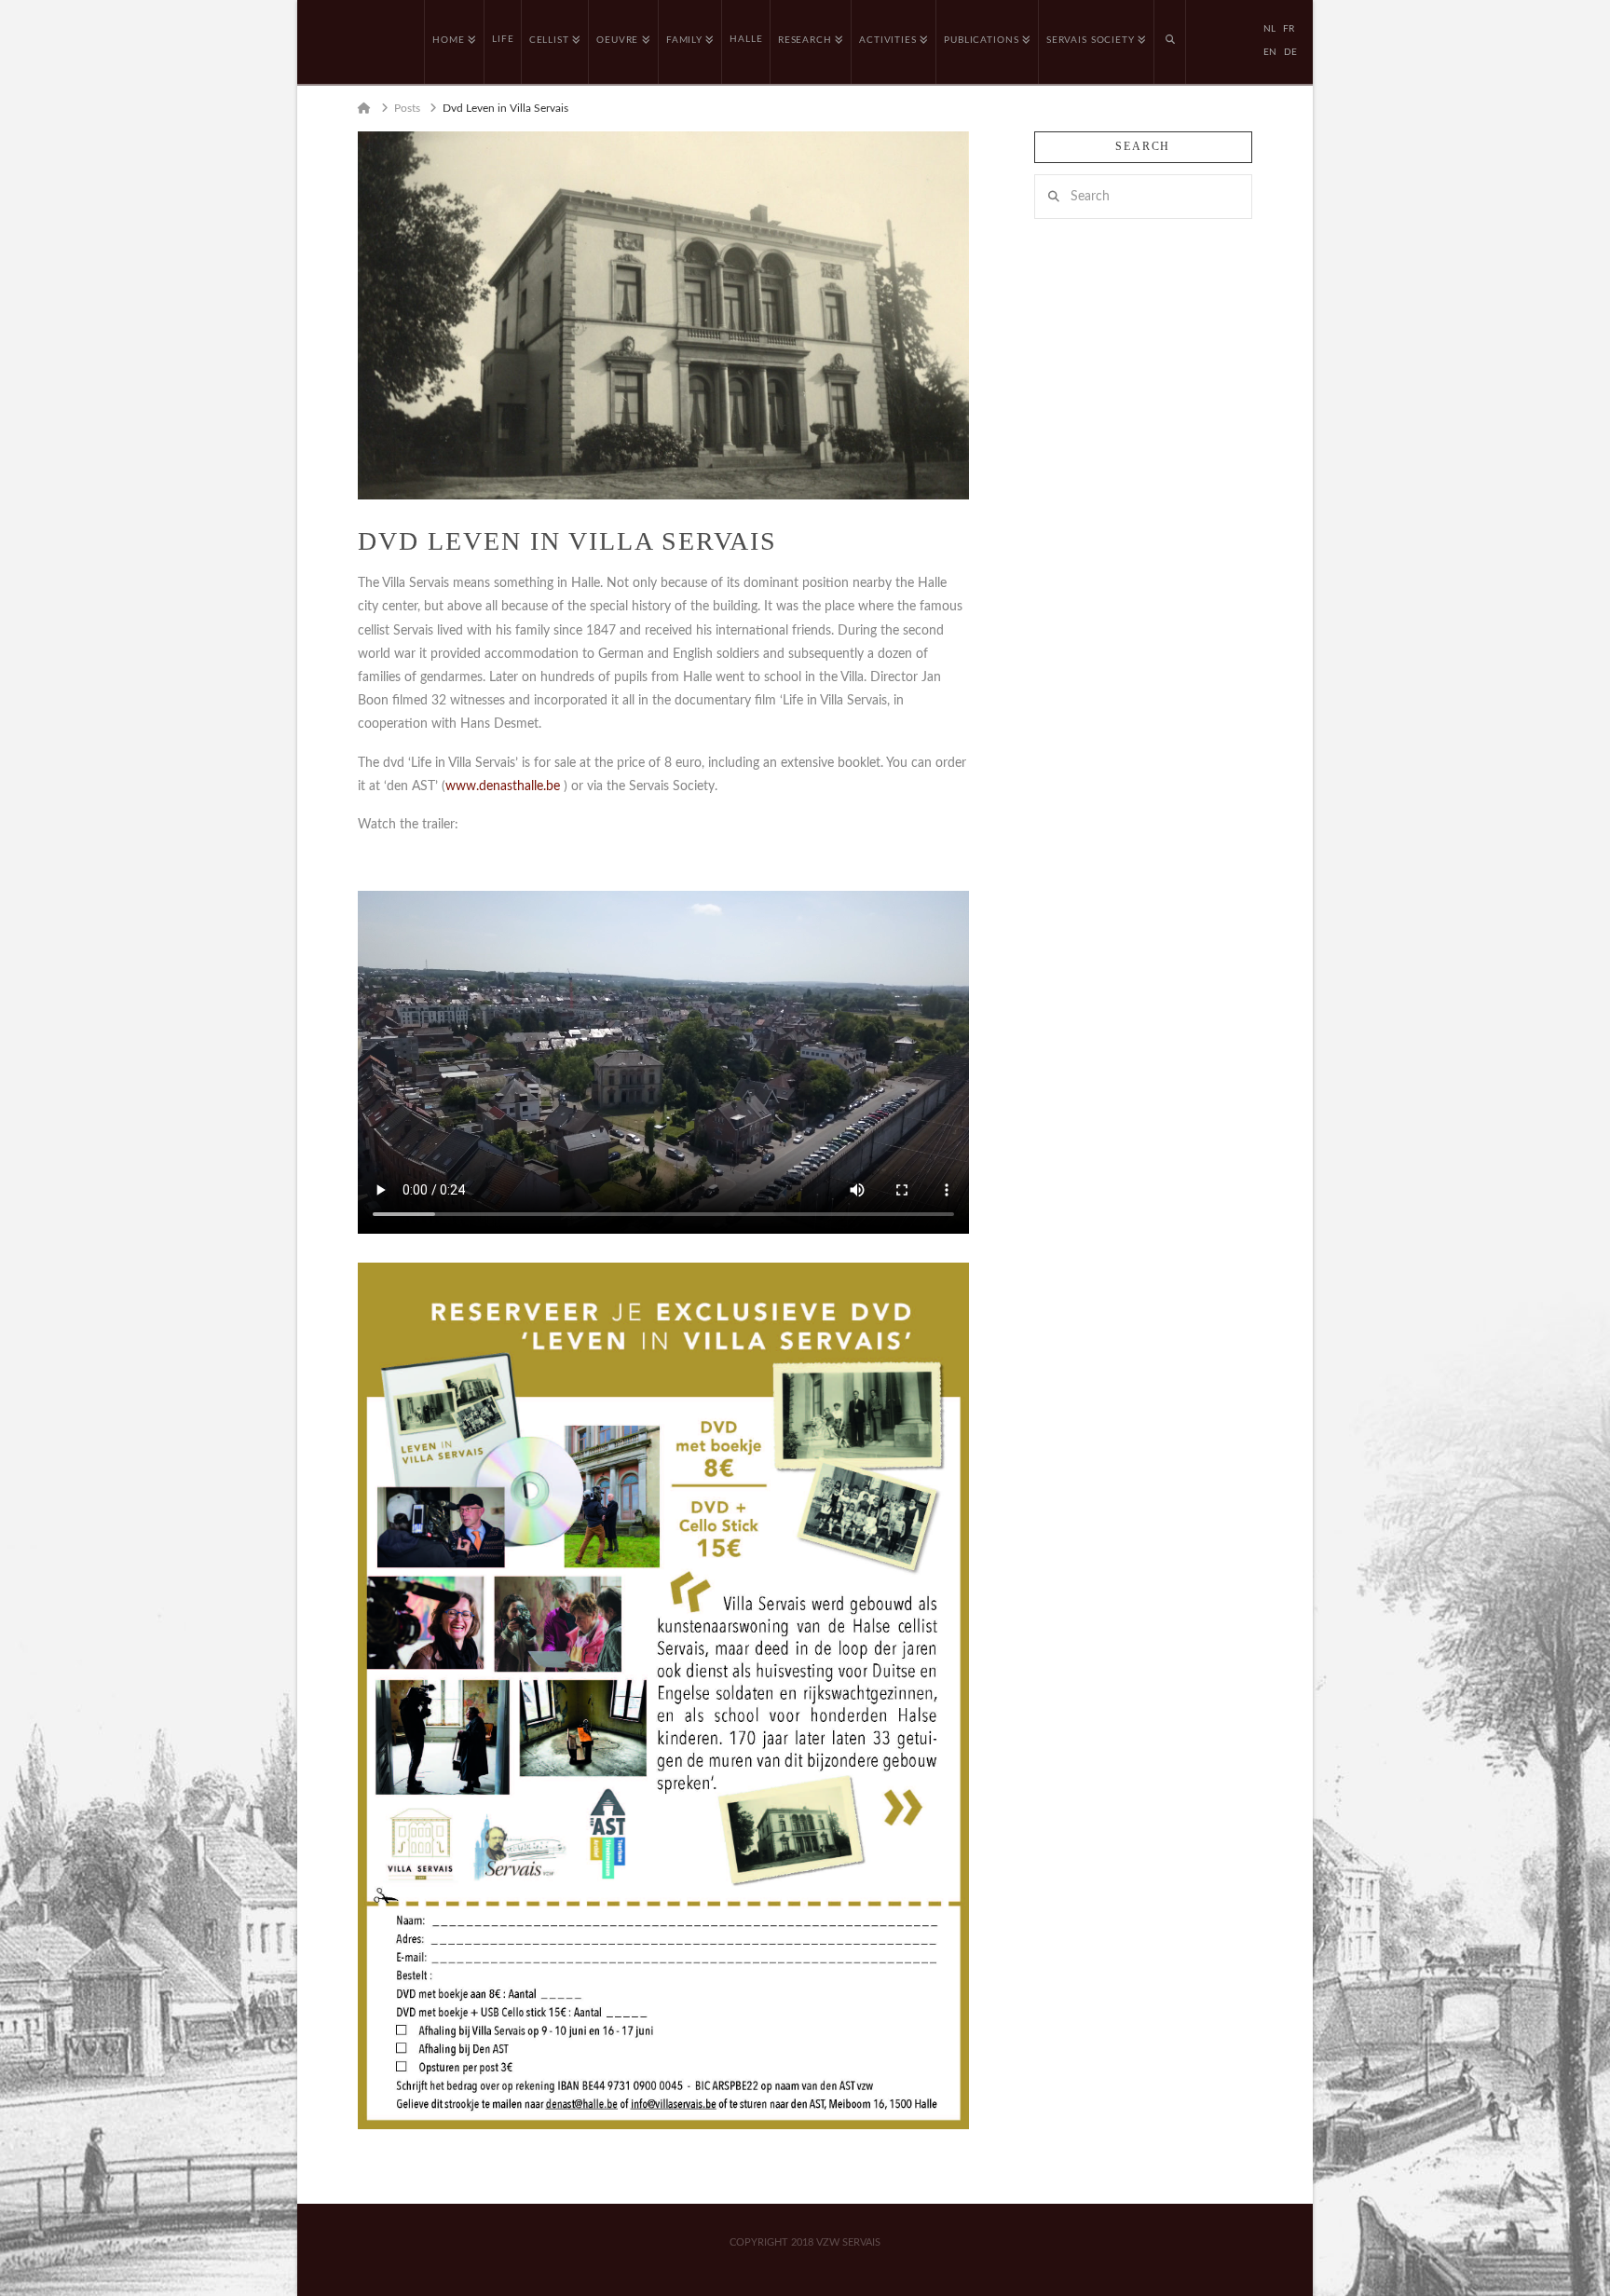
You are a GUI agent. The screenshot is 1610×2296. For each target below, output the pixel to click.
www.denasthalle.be (503, 786)
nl (1269, 29)
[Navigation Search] (1170, 42)
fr (1289, 29)
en (1270, 52)
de (1290, 52)
